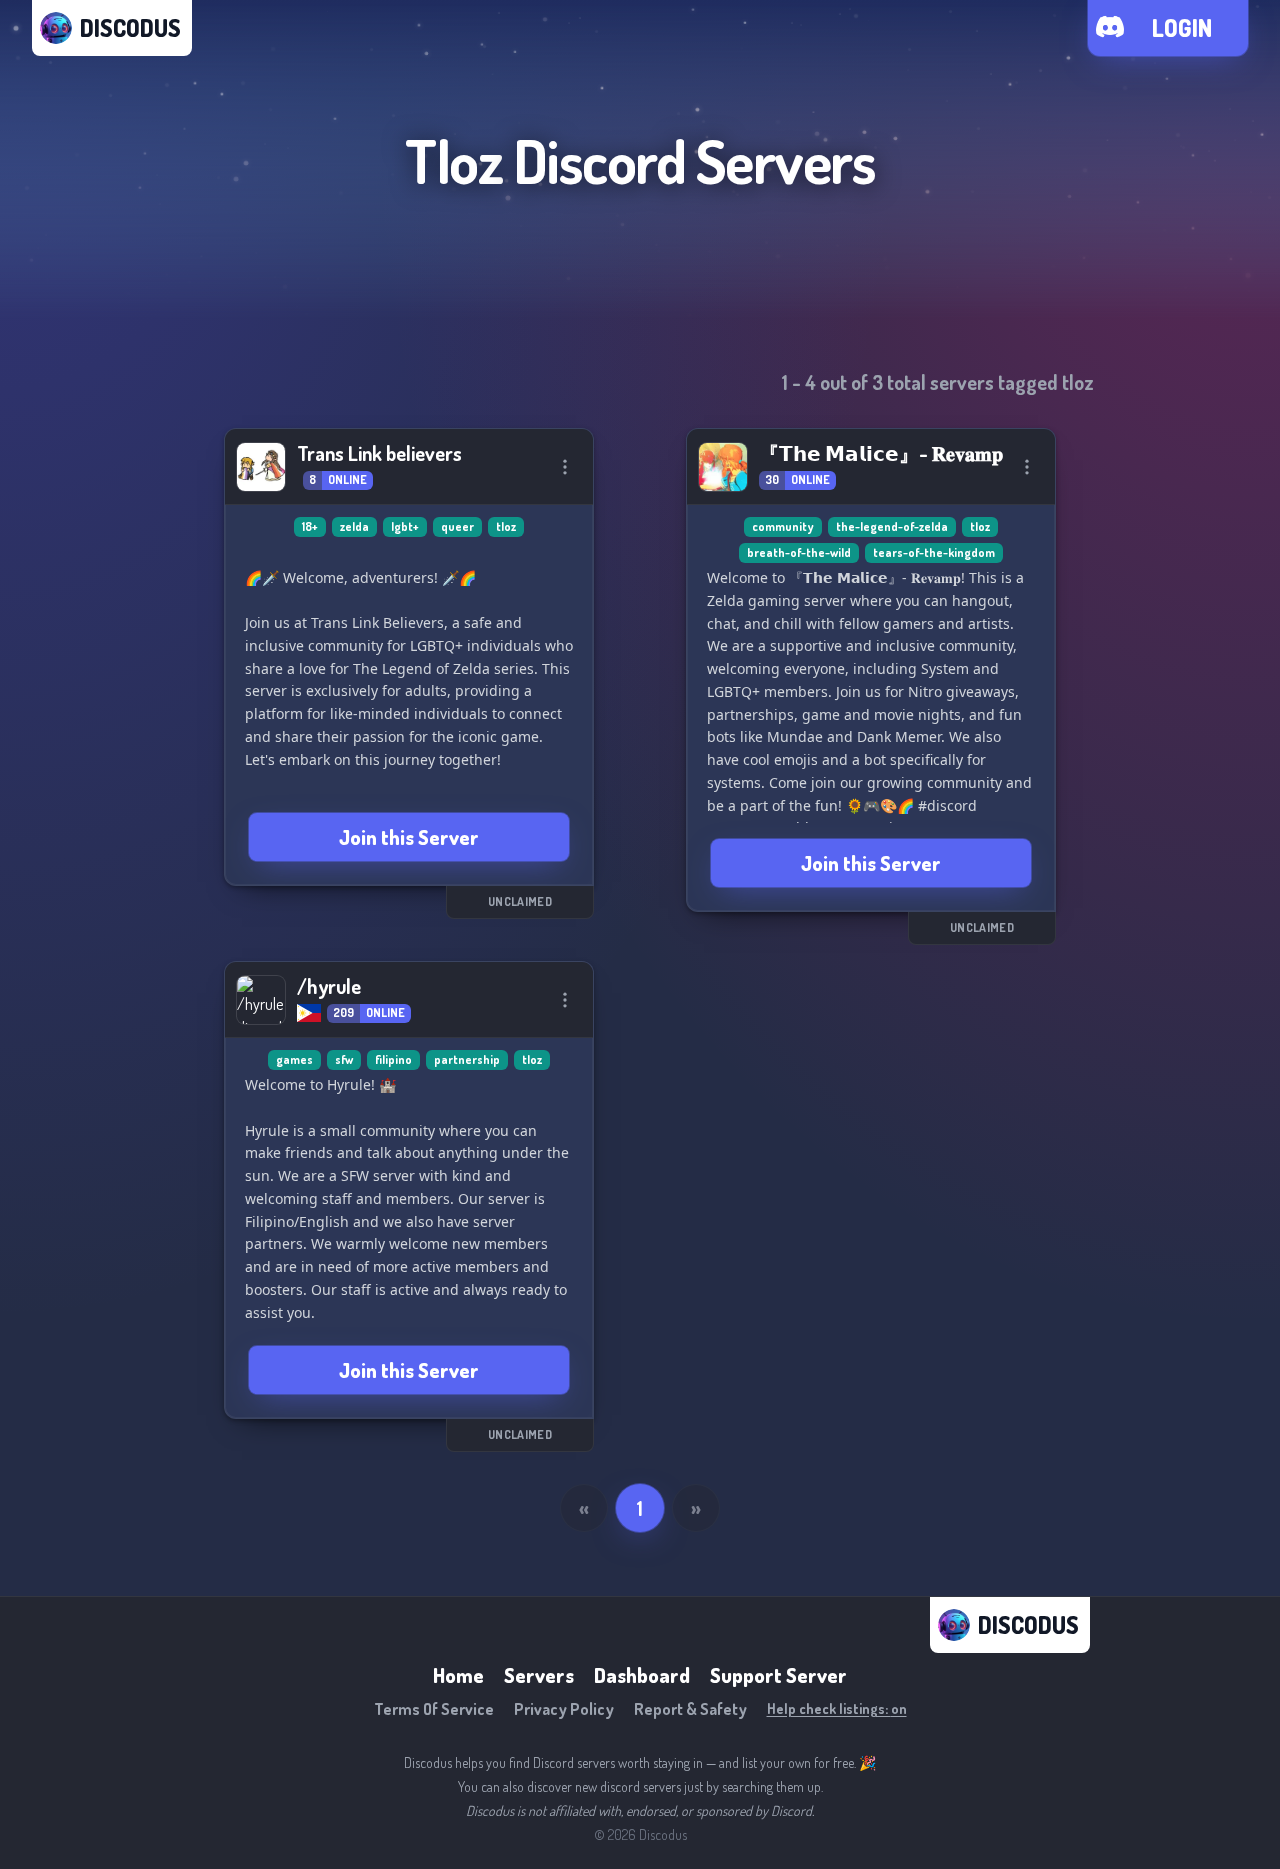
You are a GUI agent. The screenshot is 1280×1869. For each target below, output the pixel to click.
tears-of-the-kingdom (934, 552)
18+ (310, 526)
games (294, 1059)
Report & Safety (690, 1709)
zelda (354, 526)
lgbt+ (405, 526)
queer (457, 526)
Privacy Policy (564, 1709)
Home (458, 1675)
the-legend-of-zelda (892, 526)
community (783, 526)
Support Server (778, 1675)
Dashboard (642, 1675)
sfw (344, 1059)
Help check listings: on (837, 1708)
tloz (506, 526)
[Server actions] (565, 467)
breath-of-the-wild (799, 552)
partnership (467, 1059)
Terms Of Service (434, 1709)
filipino (393, 1059)
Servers (539, 1675)
